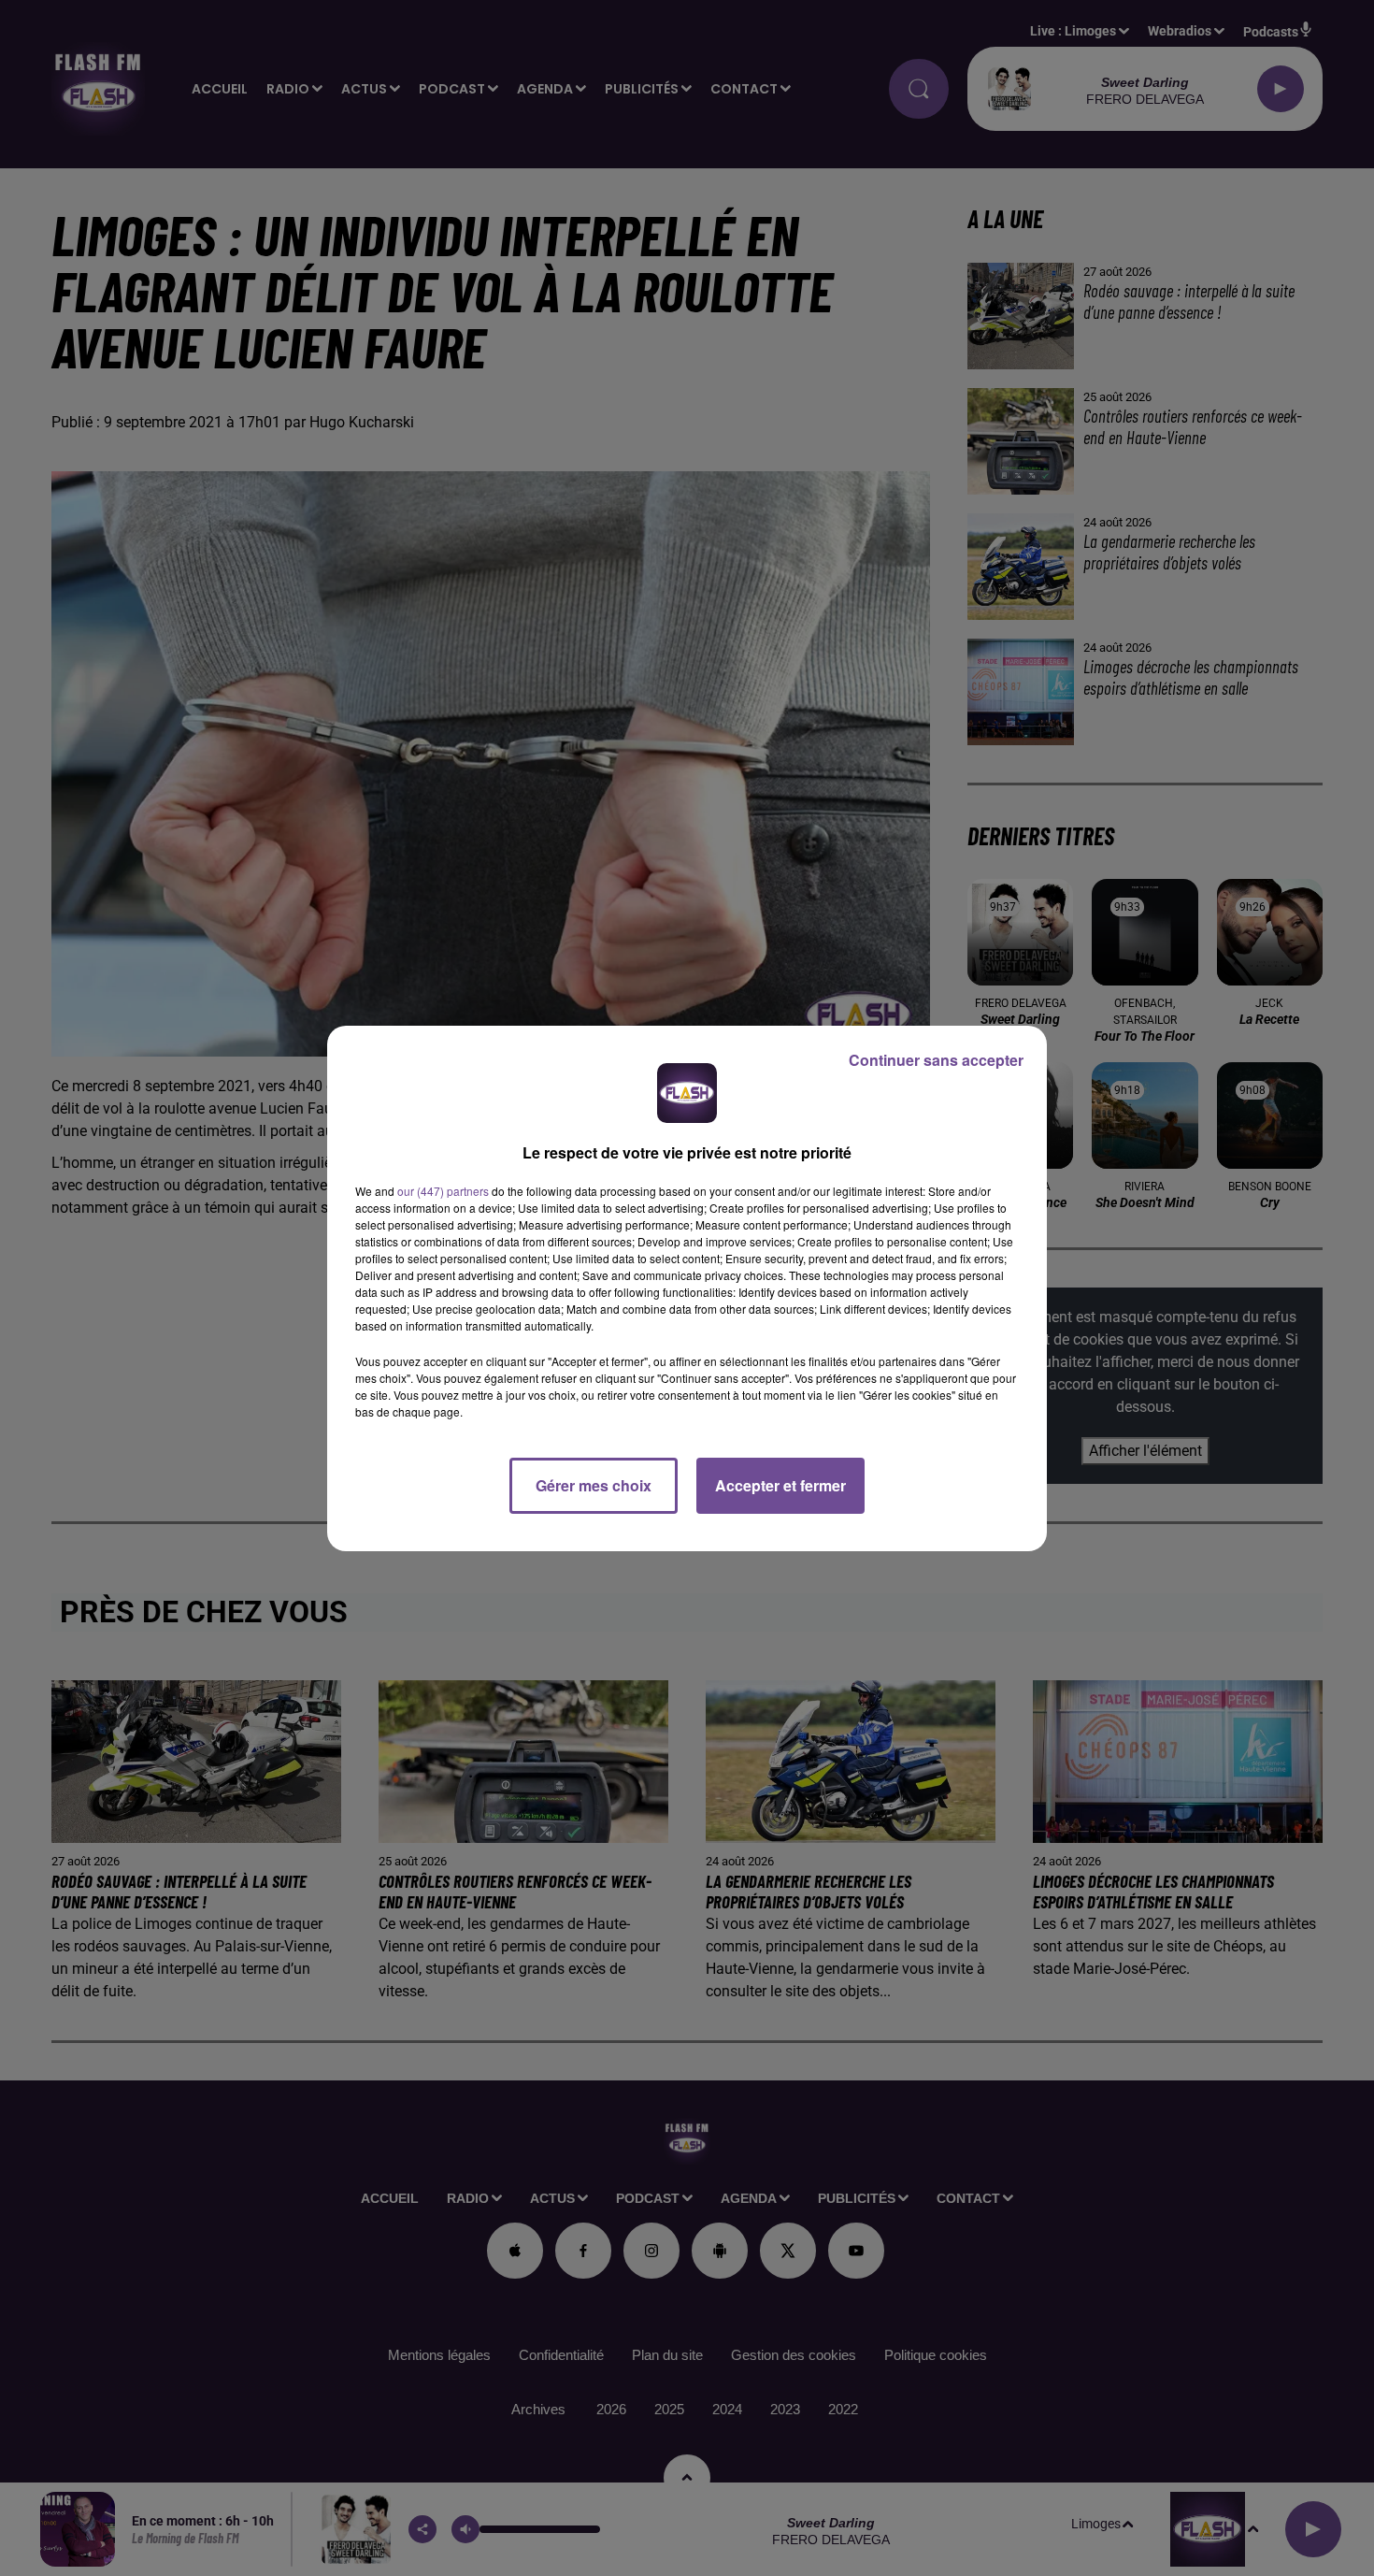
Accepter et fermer (780, 1485)
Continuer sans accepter (936, 1060)
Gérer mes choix (594, 1485)
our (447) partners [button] (443, 1191)
